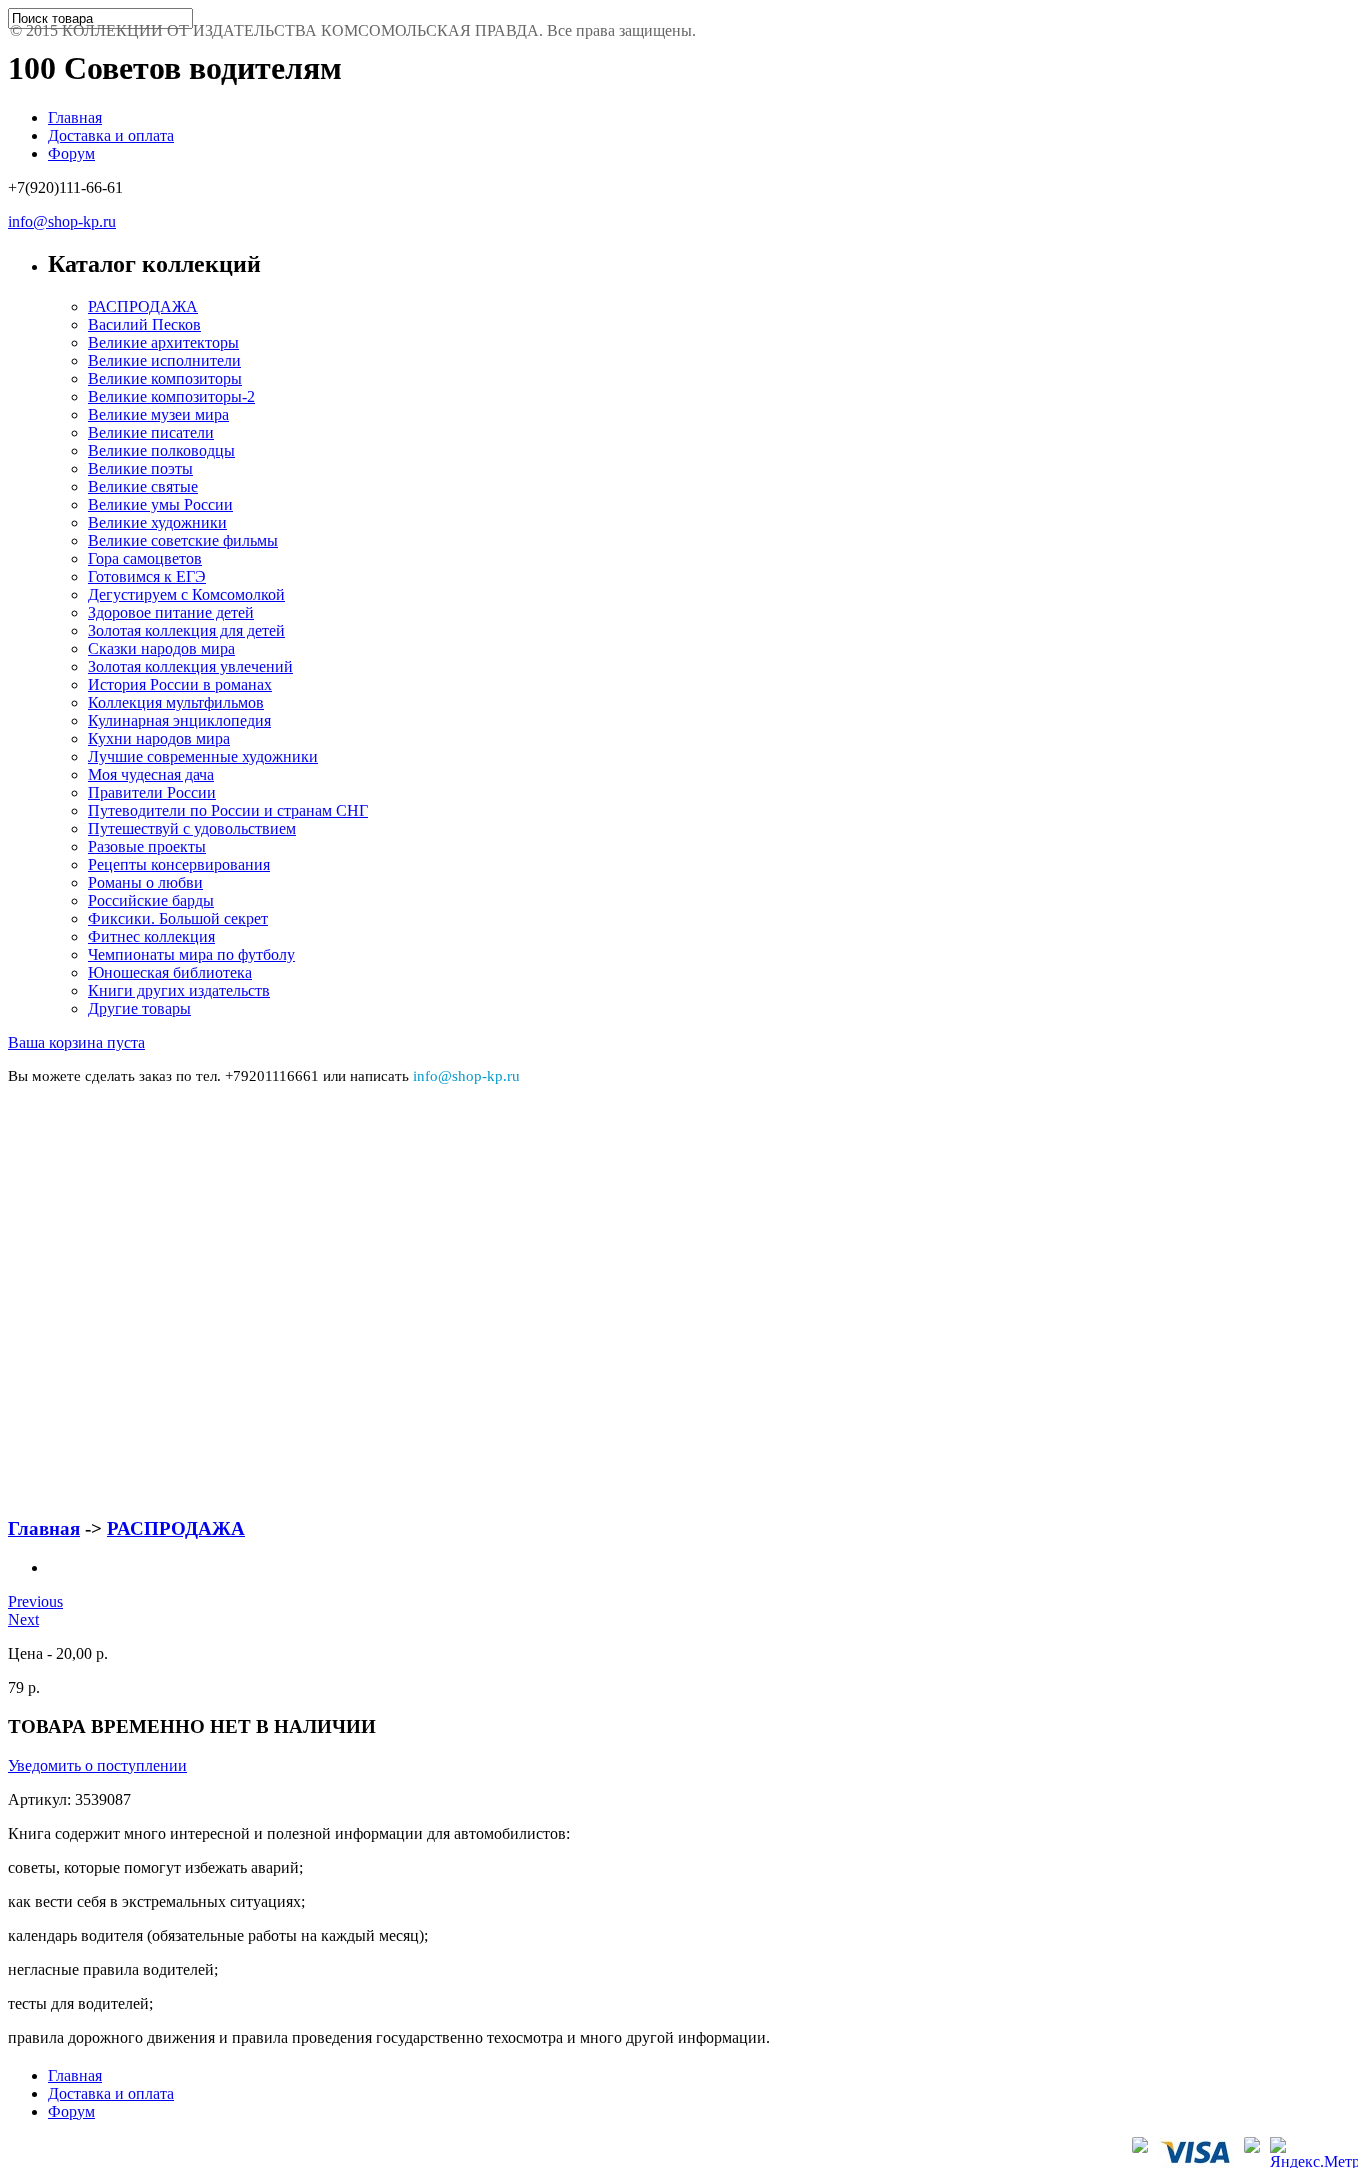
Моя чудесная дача (151, 774)
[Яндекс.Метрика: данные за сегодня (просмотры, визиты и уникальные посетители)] (1314, 2152)
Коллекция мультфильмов (176, 702)
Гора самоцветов (145, 558)
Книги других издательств (179, 990)
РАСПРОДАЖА (143, 306)
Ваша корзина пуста (76, 1042)
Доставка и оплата (111, 135)
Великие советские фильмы (183, 540)
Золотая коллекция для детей (186, 630)
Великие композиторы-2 (171, 396)
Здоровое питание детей (171, 612)
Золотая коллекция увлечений (190, 666)
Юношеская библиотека (170, 972)
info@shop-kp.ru (62, 221)
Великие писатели (151, 432)
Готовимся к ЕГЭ (147, 576)
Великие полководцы (161, 450)
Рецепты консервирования (179, 864)
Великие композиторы (165, 378)
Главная (75, 117)
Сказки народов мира (161, 648)
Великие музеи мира (158, 414)
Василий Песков (144, 324)
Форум (71, 153)
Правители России (152, 792)
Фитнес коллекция (151, 936)
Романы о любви (145, 882)
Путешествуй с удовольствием (192, 828)
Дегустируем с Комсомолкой (186, 594)
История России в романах (180, 684)
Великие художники (157, 522)
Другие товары (139, 1008)
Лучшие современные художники (203, 756)
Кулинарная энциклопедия (179, 720)
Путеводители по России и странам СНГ (228, 810)
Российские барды (151, 900)
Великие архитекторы (163, 342)
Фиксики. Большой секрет (178, 918)
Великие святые (143, 486)
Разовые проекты (147, 846)
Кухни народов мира (159, 738)
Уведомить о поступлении (97, 1765)
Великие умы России (160, 504)
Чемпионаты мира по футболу (191, 954)
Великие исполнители (164, 360)
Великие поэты (140, 468)
